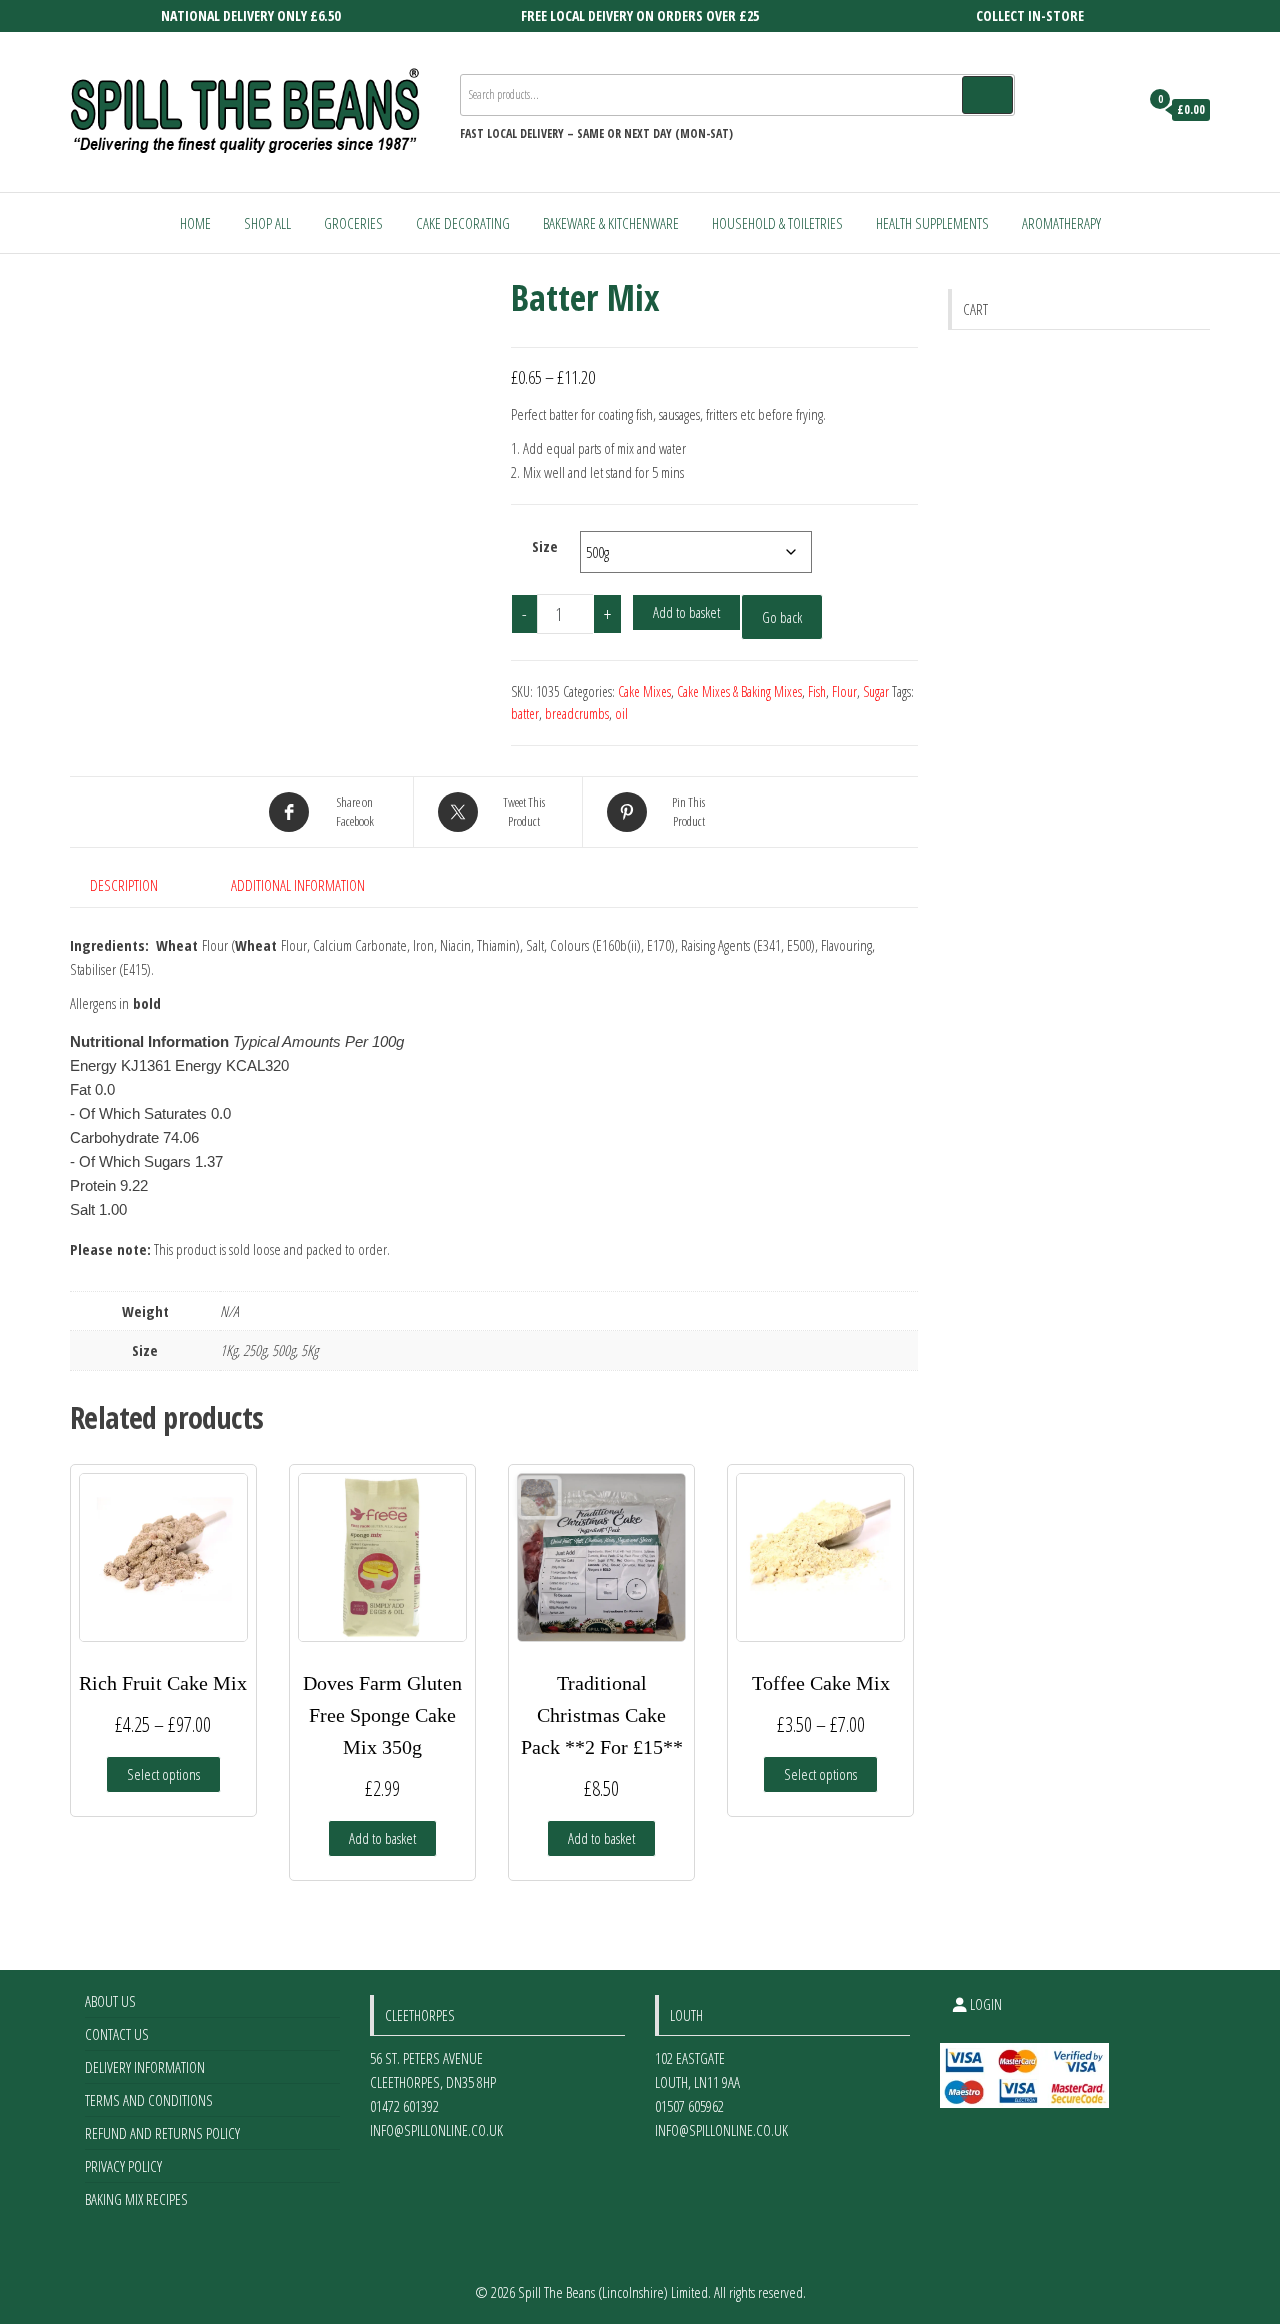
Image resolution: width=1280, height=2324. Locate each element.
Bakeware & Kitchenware (611, 223)
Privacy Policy (123, 2166)
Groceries (353, 223)
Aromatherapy (1061, 223)
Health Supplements (932, 223)
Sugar (876, 691)
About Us (110, 2001)
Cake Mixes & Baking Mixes (739, 691)
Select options (163, 1774)
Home (195, 223)
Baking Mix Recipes (136, 2199)
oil (621, 713)
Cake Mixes (644, 691)
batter (525, 713)
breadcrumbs (577, 713)
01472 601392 (404, 2106)
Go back (782, 617)
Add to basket (686, 612)
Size (545, 546)
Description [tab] (124, 885)
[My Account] (1118, 110)
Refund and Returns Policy (162, 2133)
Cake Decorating (463, 223)
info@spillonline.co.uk (436, 2130)
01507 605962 (689, 2106)
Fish (817, 691)
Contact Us (117, 2034)
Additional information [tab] (298, 885)
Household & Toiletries (777, 223)
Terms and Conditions (149, 2100)
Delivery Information (145, 2067)
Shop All (267, 223)
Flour (844, 691)
